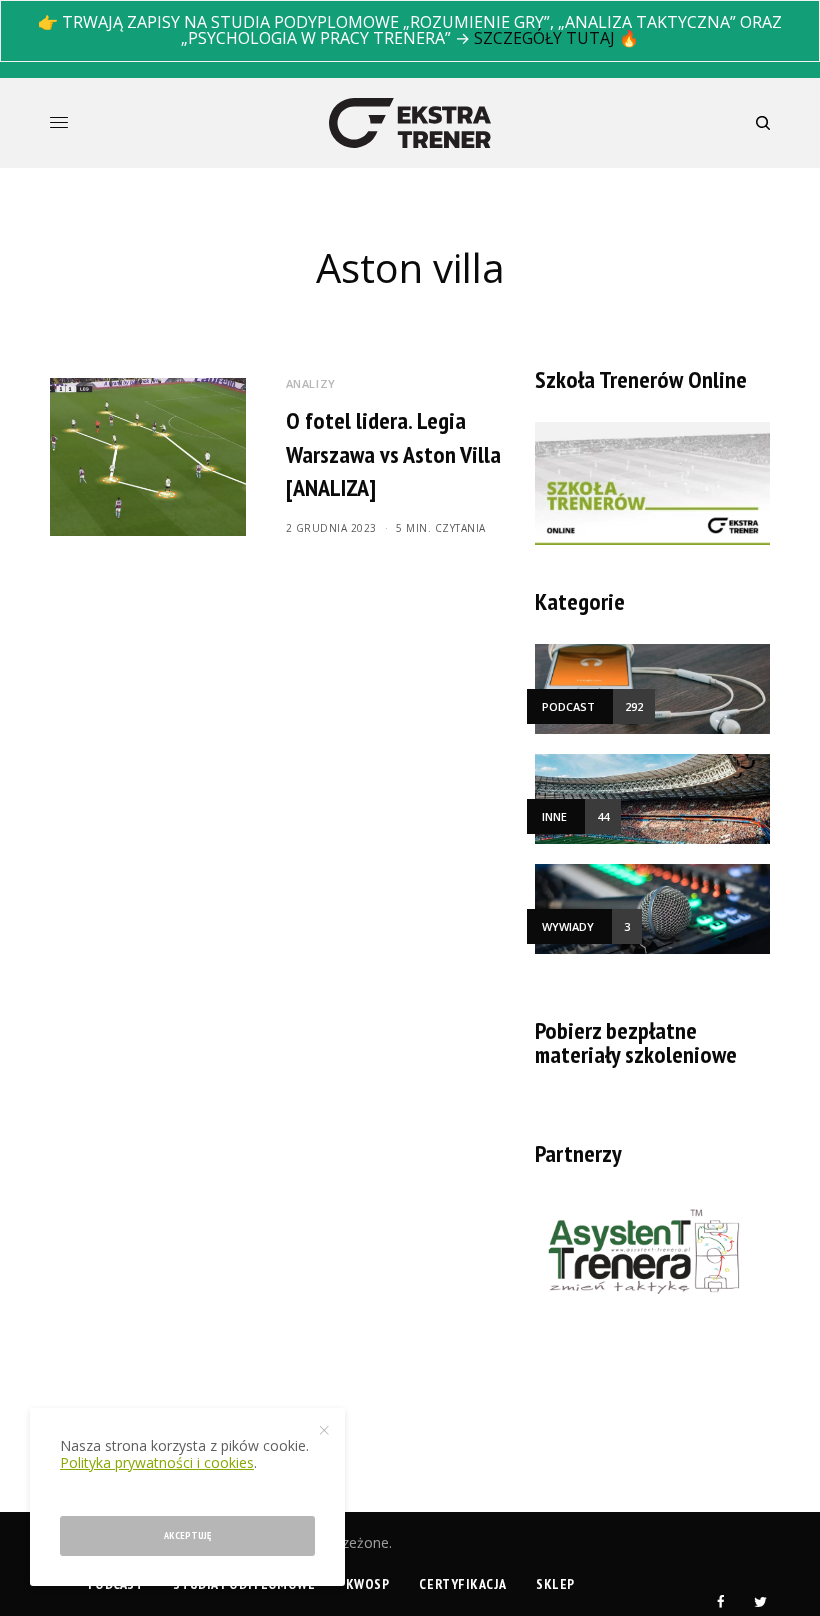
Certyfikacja (462, 1584)
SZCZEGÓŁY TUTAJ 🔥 (556, 38)
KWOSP (368, 1584)
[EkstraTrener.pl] (410, 123)
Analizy (311, 383)
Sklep (555, 1584)
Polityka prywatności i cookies (157, 1462)
